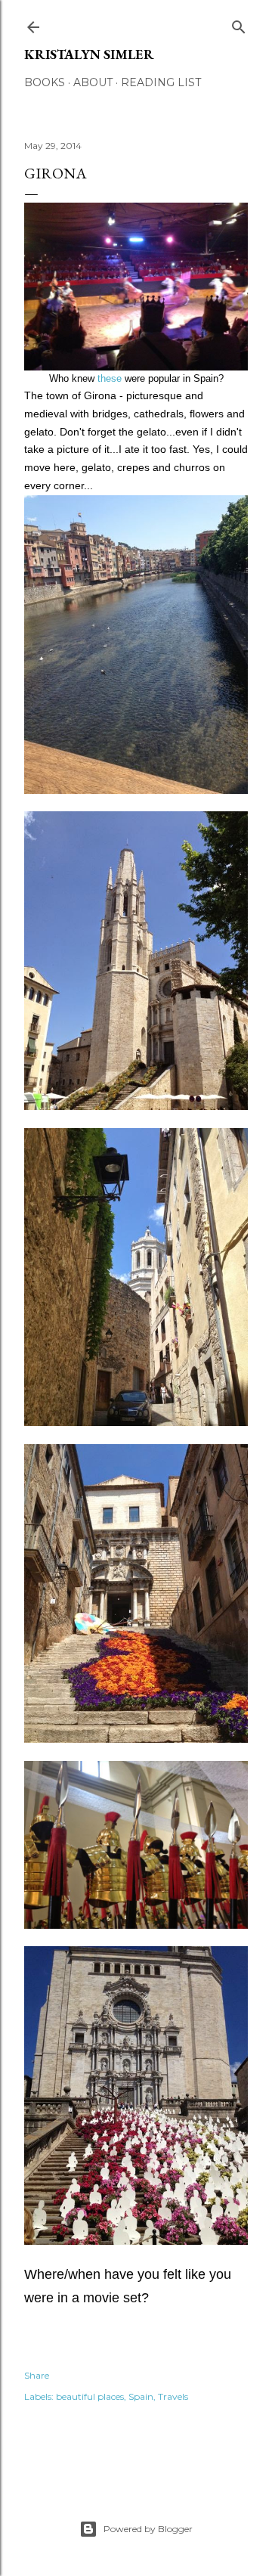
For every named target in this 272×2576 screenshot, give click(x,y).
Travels (173, 2396)
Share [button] (37, 2375)
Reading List (161, 82)
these (110, 378)
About (93, 82)
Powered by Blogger (148, 2529)
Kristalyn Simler (89, 54)
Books (45, 82)
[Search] (239, 24)
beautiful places (90, 2396)
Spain (141, 2396)
